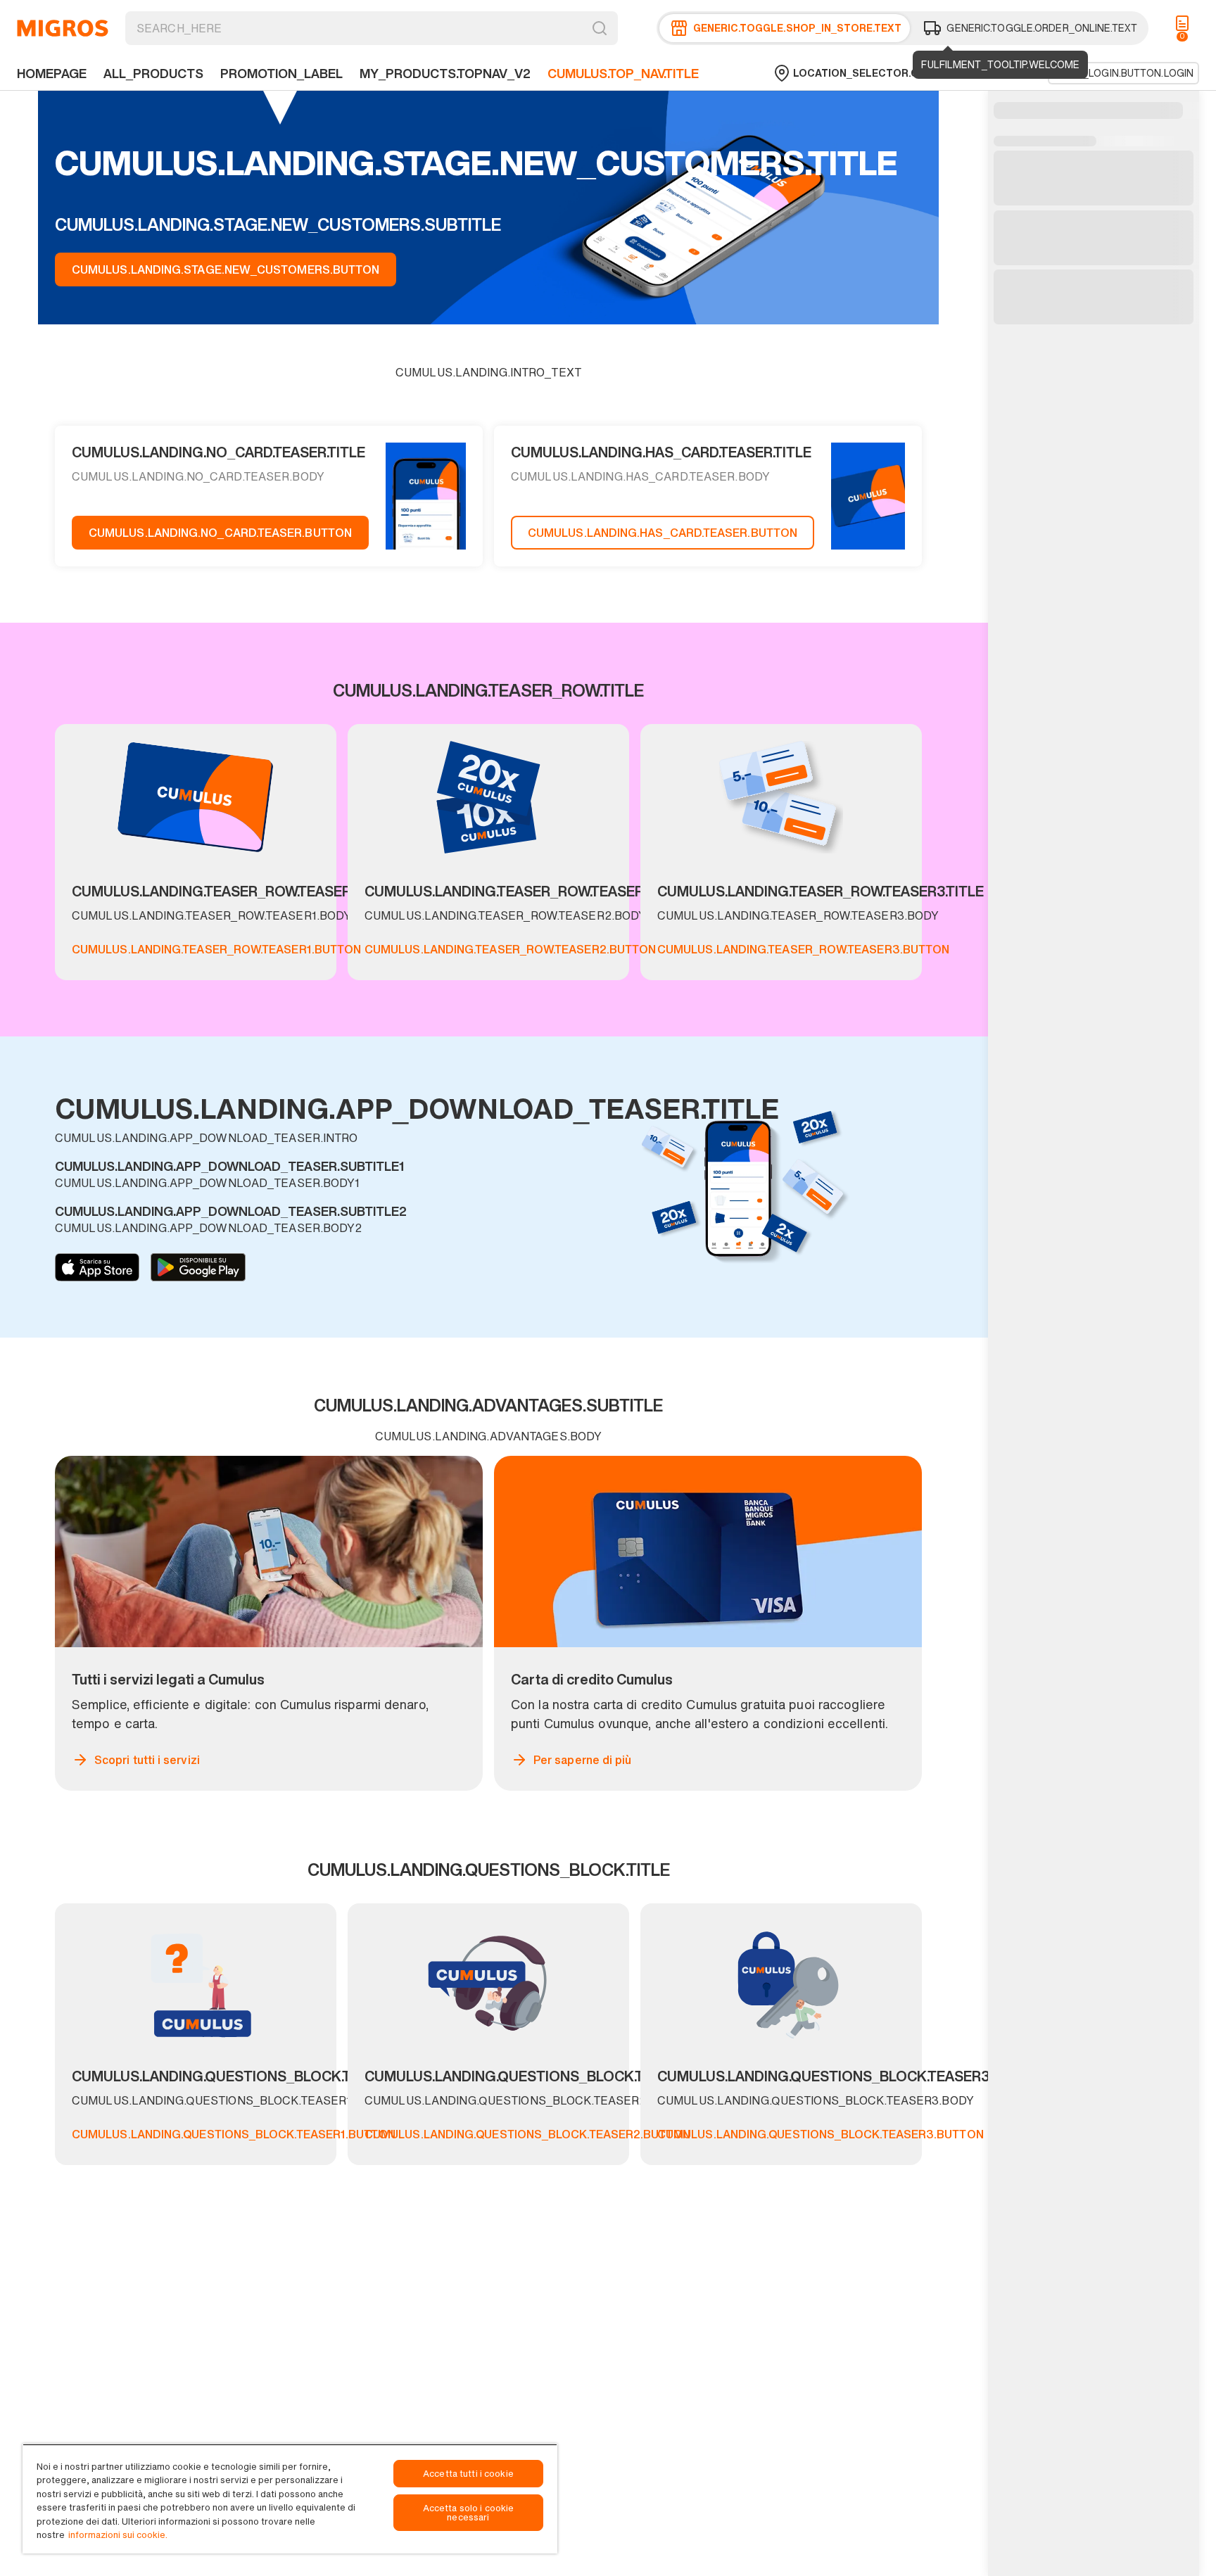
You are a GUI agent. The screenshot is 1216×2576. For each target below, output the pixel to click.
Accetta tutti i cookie (468, 2474)
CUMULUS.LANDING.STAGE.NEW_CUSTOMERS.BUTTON (226, 269)
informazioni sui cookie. (118, 2535)
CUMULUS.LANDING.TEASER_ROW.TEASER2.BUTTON (510, 949)
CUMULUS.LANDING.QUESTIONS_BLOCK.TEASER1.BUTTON (234, 2134)
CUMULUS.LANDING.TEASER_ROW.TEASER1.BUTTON (216, 949)
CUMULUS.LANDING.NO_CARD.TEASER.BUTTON (220, 533)
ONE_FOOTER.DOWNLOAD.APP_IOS (97, 1267)
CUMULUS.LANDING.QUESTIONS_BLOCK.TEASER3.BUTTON (821, 2134)
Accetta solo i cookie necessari (469, 2513)
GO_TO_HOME (63, 28)
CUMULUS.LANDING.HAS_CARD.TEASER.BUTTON (663, 533)
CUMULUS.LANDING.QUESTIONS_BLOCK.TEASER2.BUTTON (527, 2134)
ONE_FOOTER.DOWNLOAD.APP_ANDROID (198, 1267)
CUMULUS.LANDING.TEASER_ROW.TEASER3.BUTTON (803, 949)
